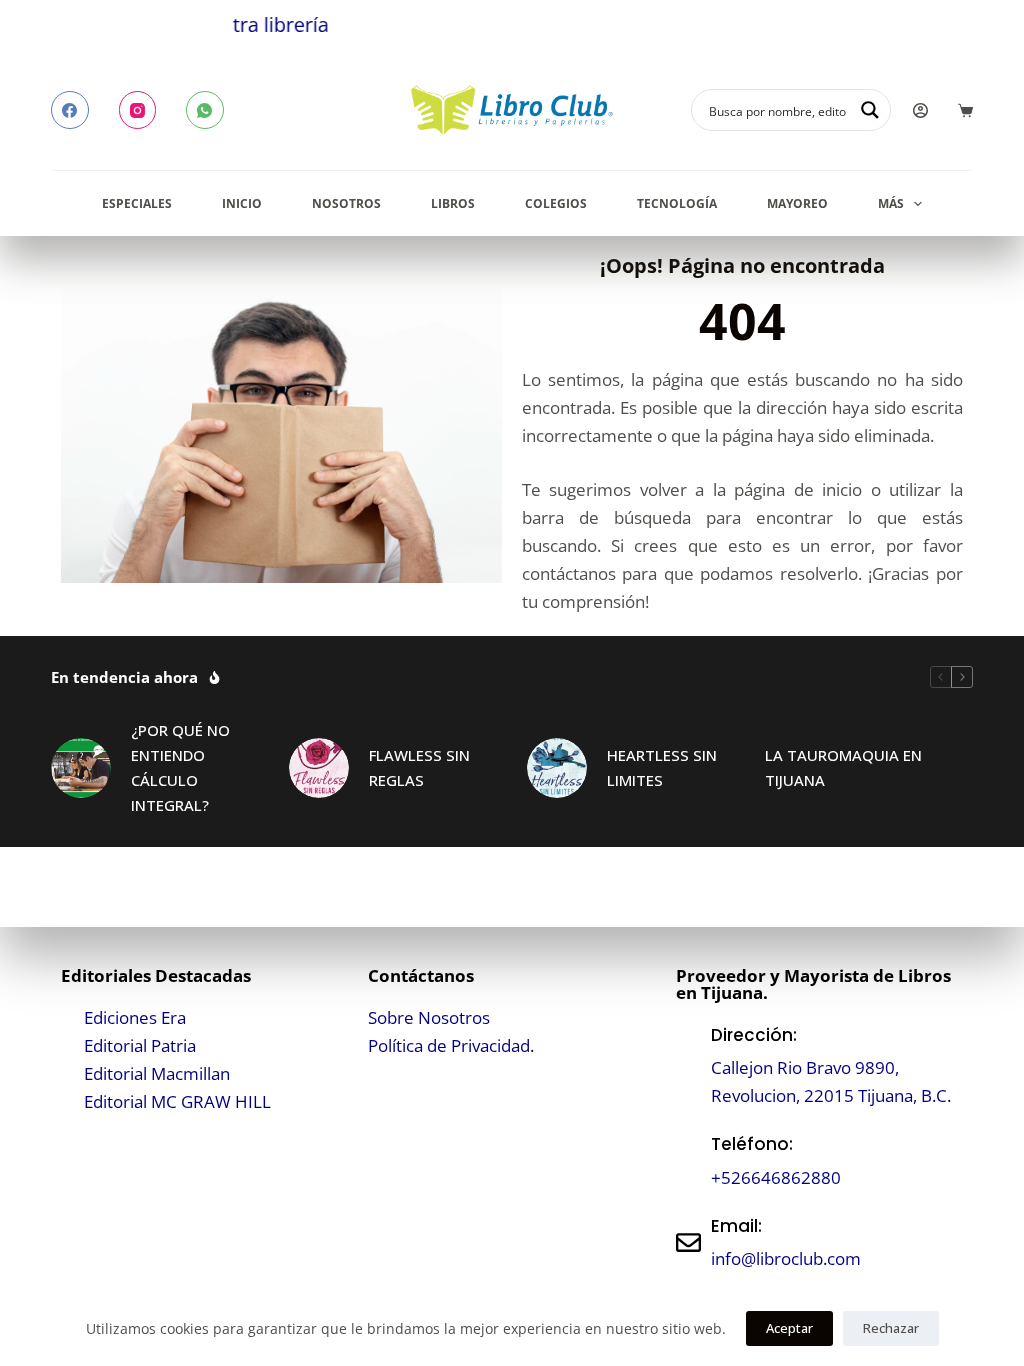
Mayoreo (797, 203)
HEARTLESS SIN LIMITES (662, 767)
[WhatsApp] (205, 110)
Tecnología (677, 203)
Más (891, 203)
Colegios (556, 203)
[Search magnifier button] (870, 110)
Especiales (137, 203)
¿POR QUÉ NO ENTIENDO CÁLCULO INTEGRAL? (180, 767)
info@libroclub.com (786, 1258)
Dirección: (754, 1035)
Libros (453, 203)
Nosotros (346, 203)
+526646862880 (776, 1177)
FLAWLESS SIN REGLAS (419, 767)
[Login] (920, 110)
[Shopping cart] (965, 110)
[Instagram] (138, 110)
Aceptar (789, 1328)
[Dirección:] (688, 1065)
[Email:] (688, 1242)
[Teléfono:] (688, 1161)
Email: (736, 1226)
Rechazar (891, 1328)
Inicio (242, 203)
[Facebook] (70, 110)
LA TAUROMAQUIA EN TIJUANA (843, 767)
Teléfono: (752, 1144)
